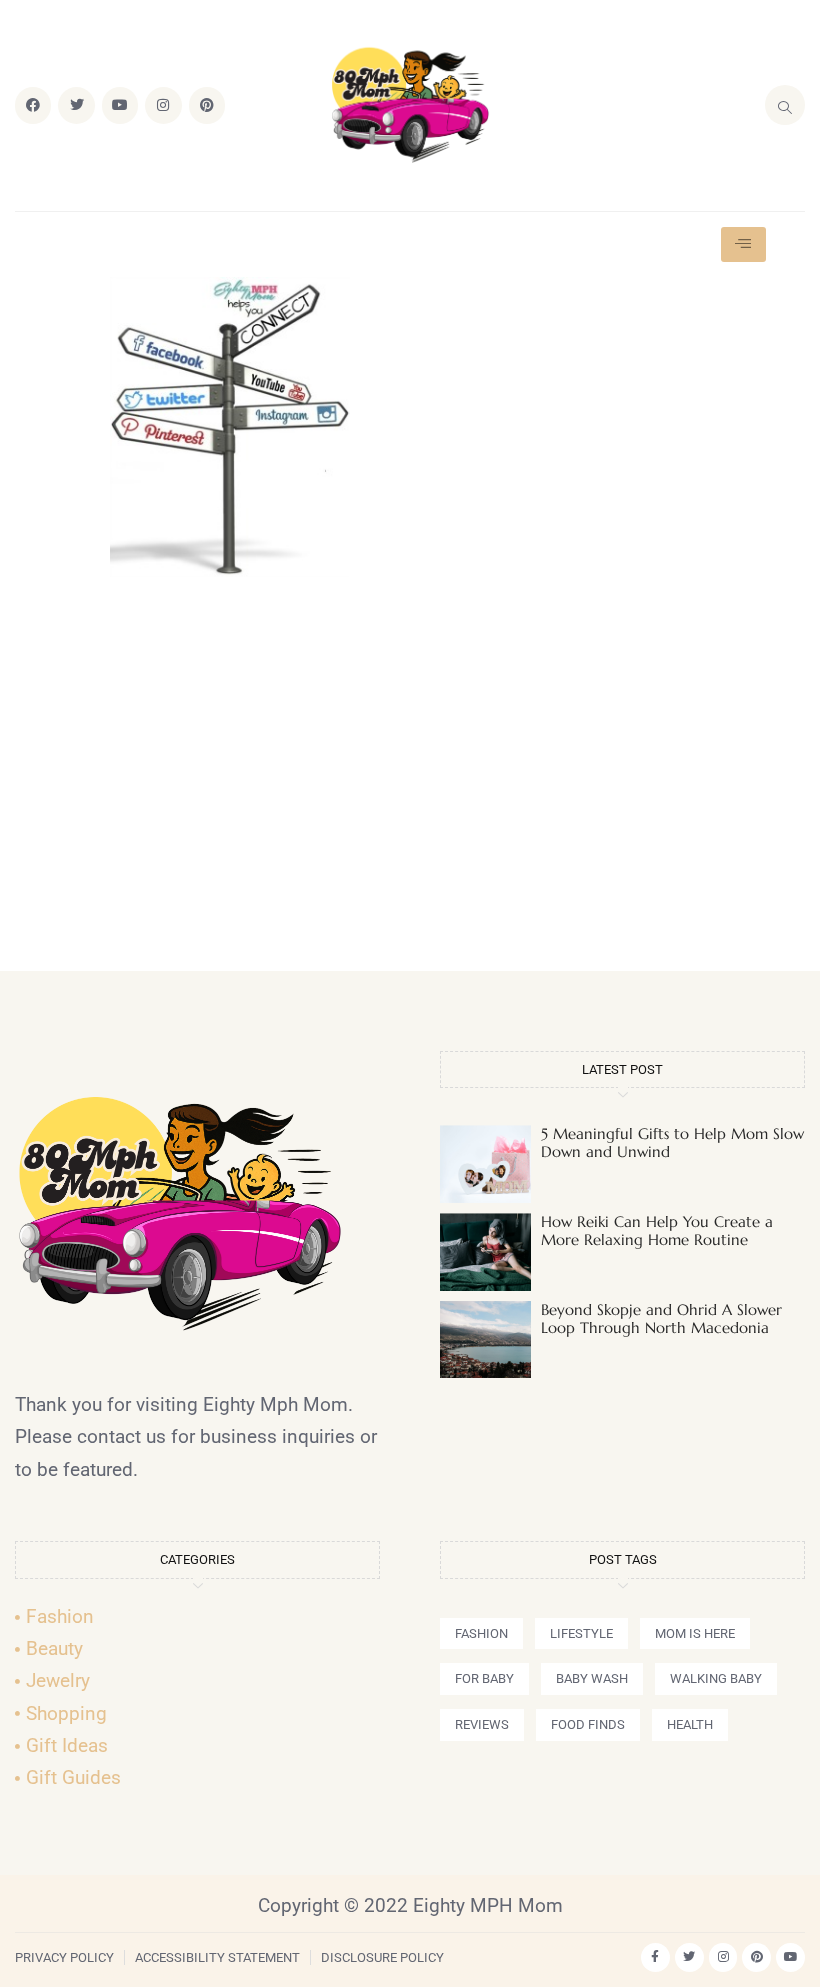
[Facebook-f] (655, 1957)
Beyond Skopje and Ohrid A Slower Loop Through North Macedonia (661, 1318)
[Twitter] (76, 105)
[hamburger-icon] (743, 244)
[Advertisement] (410, 783)
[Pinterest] (207, 105)
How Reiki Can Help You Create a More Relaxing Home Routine (657, 1230)
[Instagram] (163, 105)
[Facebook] (33, 105)
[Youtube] (120, 105)
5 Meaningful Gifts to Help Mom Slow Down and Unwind (672, 1142)
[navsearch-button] (785, 105)
